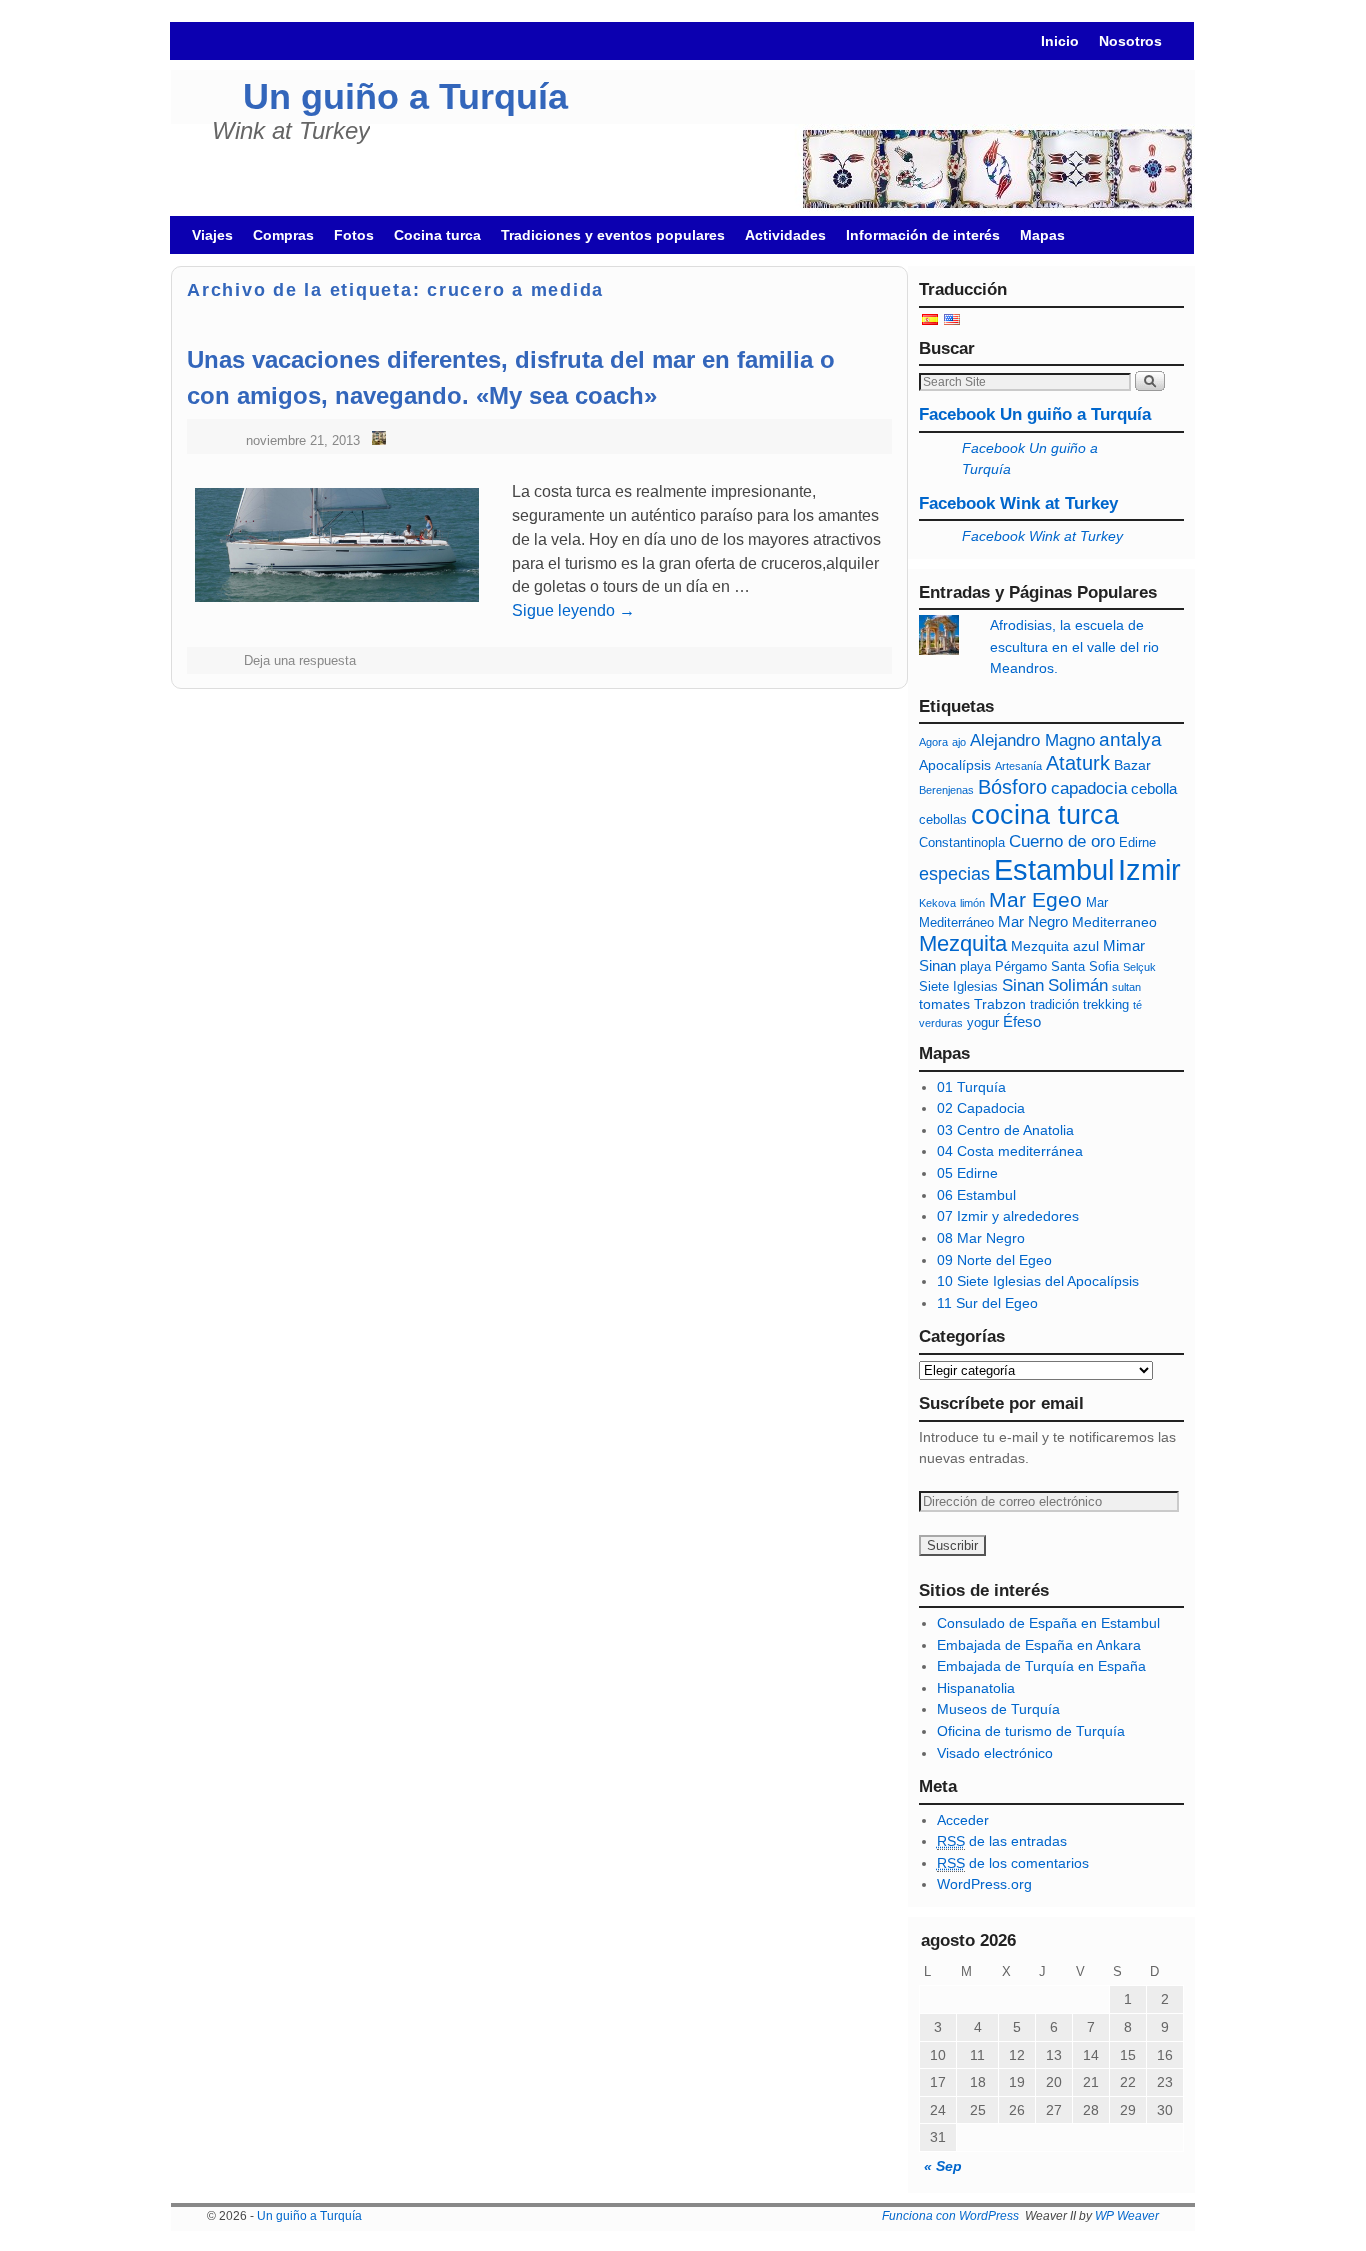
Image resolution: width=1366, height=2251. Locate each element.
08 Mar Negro (981, 1238)
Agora (933, 742)
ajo (959, 742)
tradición (1054, 1005)
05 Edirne (967, 1173)
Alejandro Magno (1032, 740)
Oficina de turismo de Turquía (1031, 1731)
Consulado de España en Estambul (1048, 1623)
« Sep (943, 2166)
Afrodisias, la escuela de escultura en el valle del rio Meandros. (1074, 646)
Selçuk (1139, 967)
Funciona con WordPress (950, 2216)
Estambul (1054, 870)
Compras (283, 235)
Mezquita (963, 943)
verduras (941, 1023)
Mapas (1042, 235)
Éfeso (1022, 1021)
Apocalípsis (955, 765)
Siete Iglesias (958, 987)
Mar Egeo (1035, 899)
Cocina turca (437, 235)
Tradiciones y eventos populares (613, 235)
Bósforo (1012, 787)
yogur (983, 1023)
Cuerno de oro (1062, 841)
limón (972, 903)
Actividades (785, 235)
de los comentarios (1013, 1863)
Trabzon (1000, 1004)
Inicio (1060, 41)
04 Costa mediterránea (1010, 1151)
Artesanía (1018, 766)
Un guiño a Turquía (405, 96)
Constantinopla (962, 843)
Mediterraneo (1114, 922)
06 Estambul (976, 1195)
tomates (944, 1004)
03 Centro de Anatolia (1005, 1130)
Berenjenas (946, 790)
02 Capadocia (981, 1108)
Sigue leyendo (573, 610)
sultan (1126, 987)
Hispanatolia (976, 1688)
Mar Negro (1033, 921)
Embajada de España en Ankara (1039, 1645)
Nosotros (1130, 41)
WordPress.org (984, 1884)
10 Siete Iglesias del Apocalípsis (1038, 1281)
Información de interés (923, 235)
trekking (1106, 1005)
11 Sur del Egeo (987, 1303)
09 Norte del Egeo (994, 1260)
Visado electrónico (995, 1753)
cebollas (943, 820)
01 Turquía (971, 1087)
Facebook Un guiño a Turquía (1035, 414)
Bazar (1132, 765)
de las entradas (1002, 1841)
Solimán (1078, 985)
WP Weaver (1127, 2216)
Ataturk (1078, 763)
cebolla (1154, 788)
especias (954, 874)
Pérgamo (1021, 967)
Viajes (212, 235)
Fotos (354, 235)
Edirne (1137, 843)
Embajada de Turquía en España (1041, 1666)
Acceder (963, 1820)
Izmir (1149, 869)
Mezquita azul (1055, 946)
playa (975, 967)
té (1137, 1005)
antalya (1130, 739)
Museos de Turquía (998, 1709)
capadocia (1089, 788)
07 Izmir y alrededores (1008, 1216)
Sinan (1023, 985)
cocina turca (1045, 814)
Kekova (937, 903)
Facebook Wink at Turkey (1018, 503)
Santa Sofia (1085, 967)
